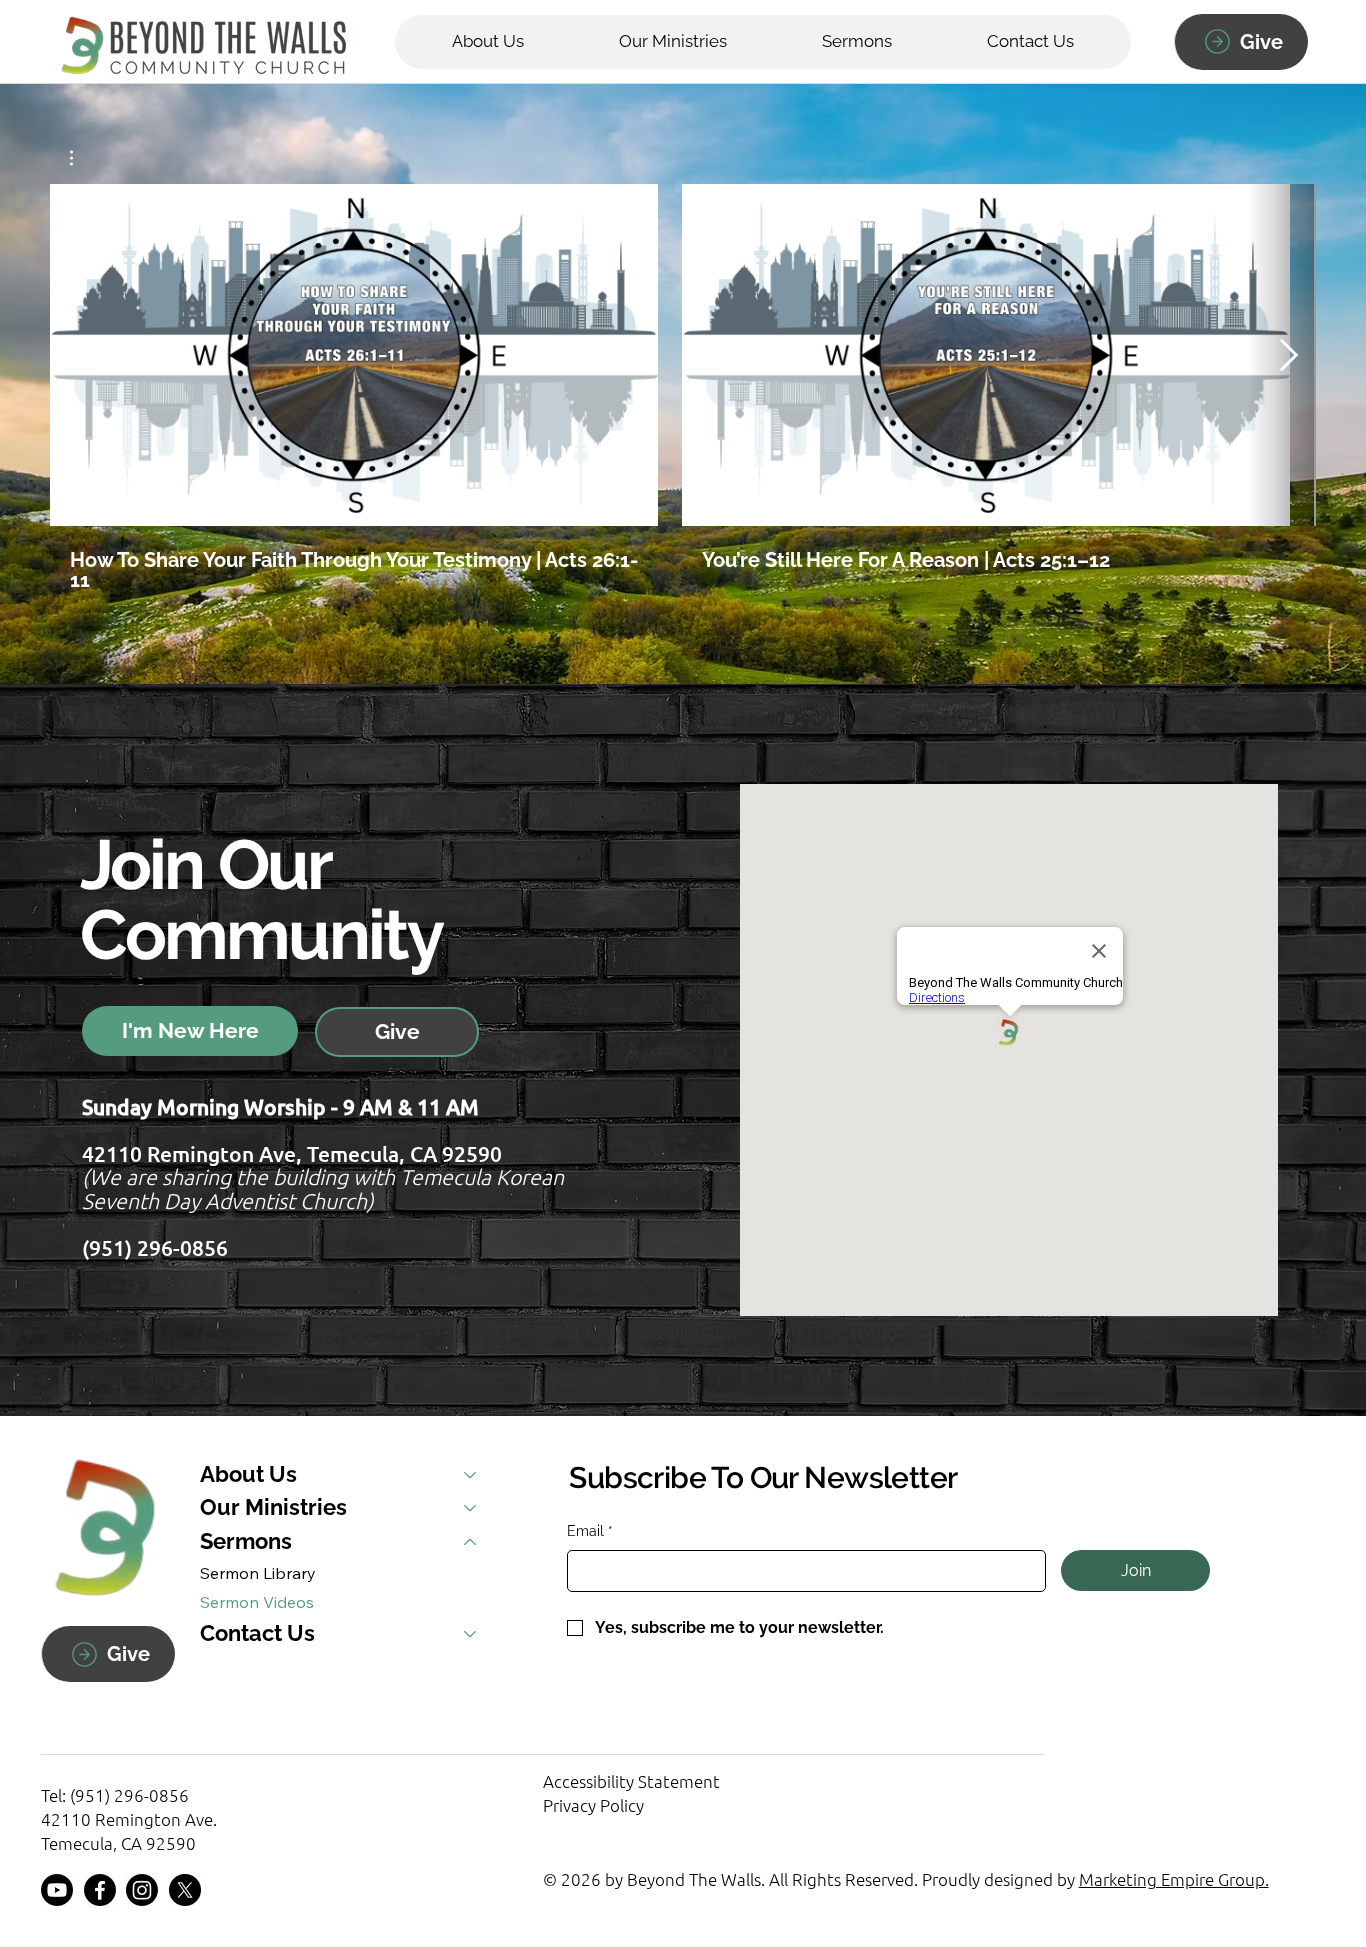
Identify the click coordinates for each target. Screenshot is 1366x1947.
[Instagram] (142, 1890)
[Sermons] (471, 1542)
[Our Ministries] (471, 1508)
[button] (856, 42)
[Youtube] (57, 1890)
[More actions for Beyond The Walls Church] (81, 158)
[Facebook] (100, 1890)
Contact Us (257, 1633)
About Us (248, 1474)
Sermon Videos (257, 1602)
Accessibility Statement (631, 1781)
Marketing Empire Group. (1174, 1879)
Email (590, 1531)
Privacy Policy (593, 1805)
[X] (185, 1890)
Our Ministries (273, 1507)
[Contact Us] (471, 1634)
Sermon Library (258, 1573)
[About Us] (471, 1475)
